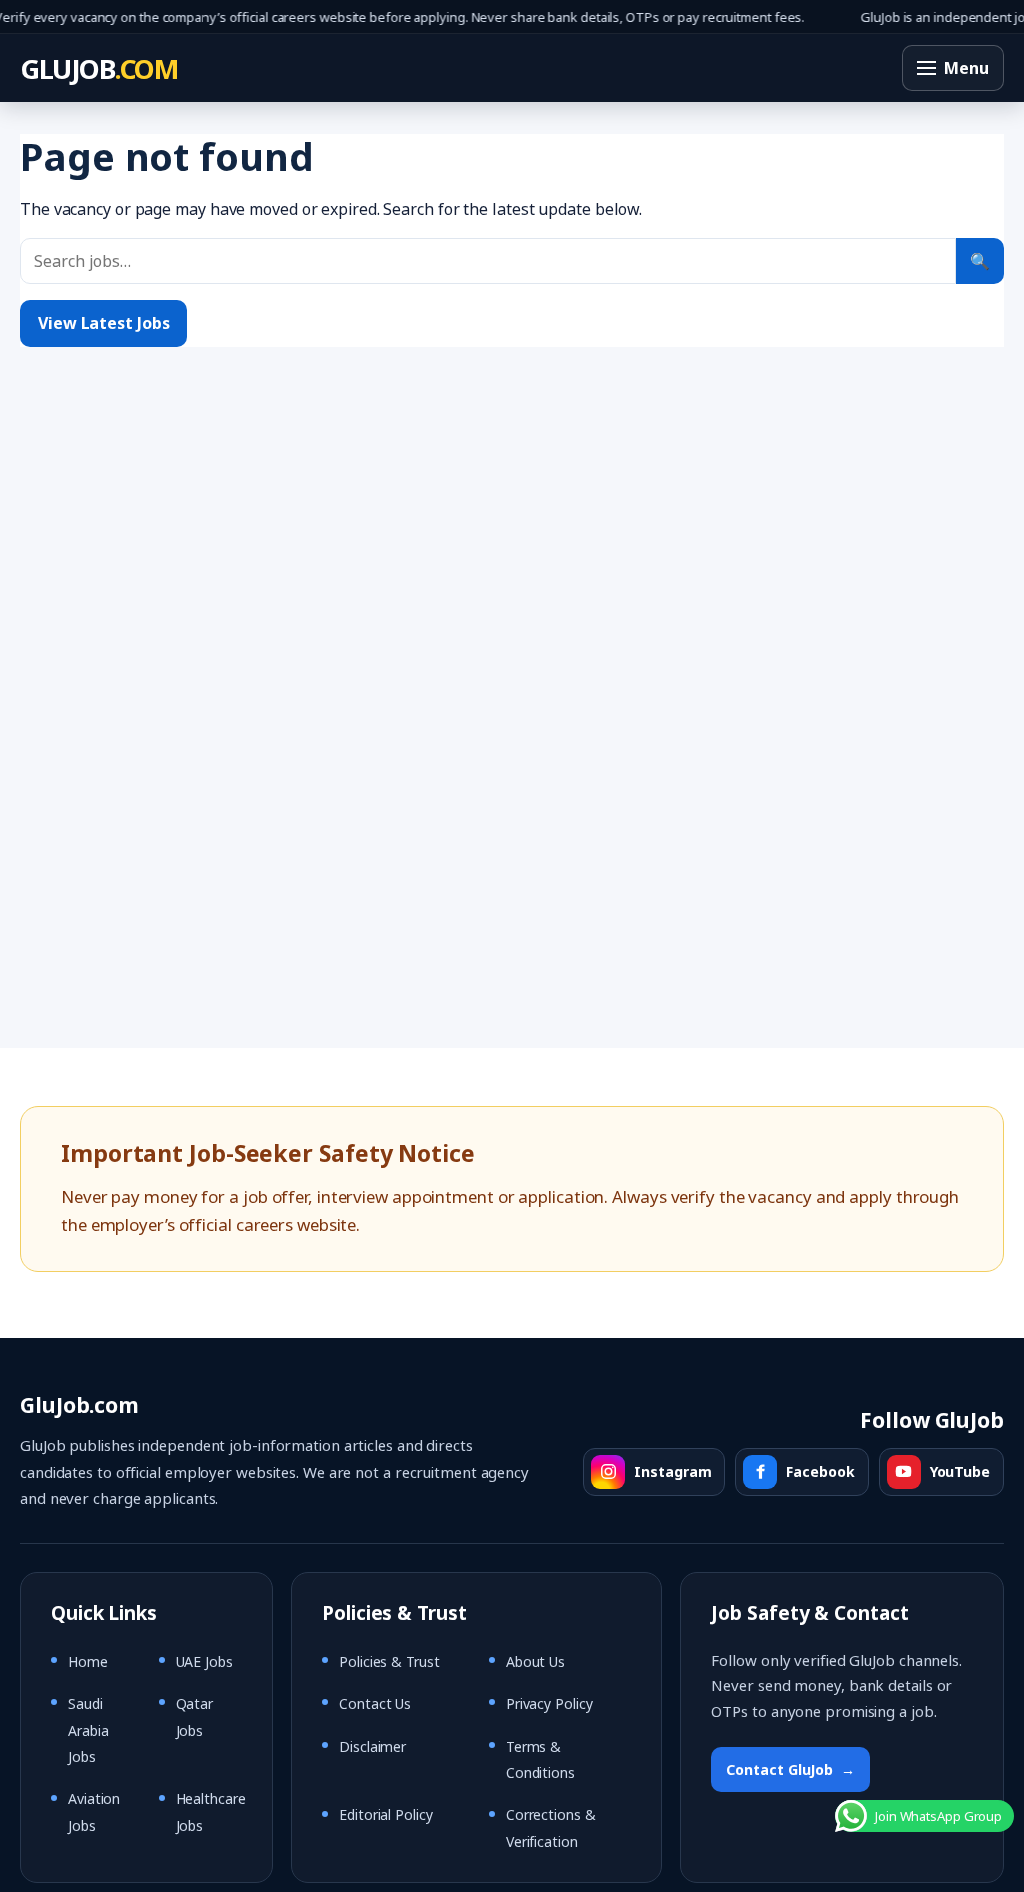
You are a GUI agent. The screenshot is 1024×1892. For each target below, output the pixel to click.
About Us (535, 1661)
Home (88, 1661)
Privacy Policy (549, 1703)
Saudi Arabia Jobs (88, 1730)
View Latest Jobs (103, 323)
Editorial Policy (385, 1814)
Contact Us (375, 1703)
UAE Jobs (204, 1661)
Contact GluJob (790, 1769)
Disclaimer (372, 1746)
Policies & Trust (389, 1661)
